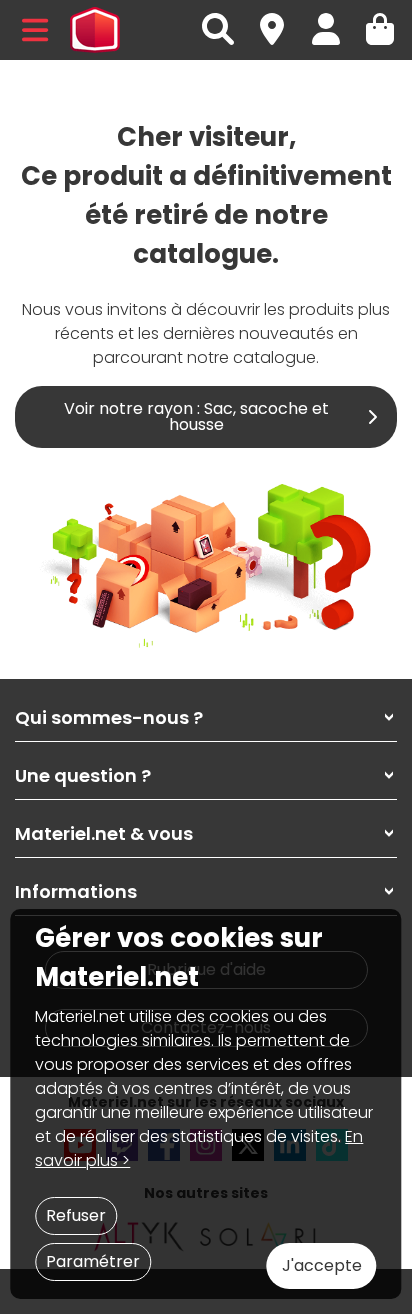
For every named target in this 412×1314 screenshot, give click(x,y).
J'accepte (322, 1265)
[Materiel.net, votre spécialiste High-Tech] (95, 30)
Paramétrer (93, 1261)
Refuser (76, 1215)
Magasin (281, 18)
